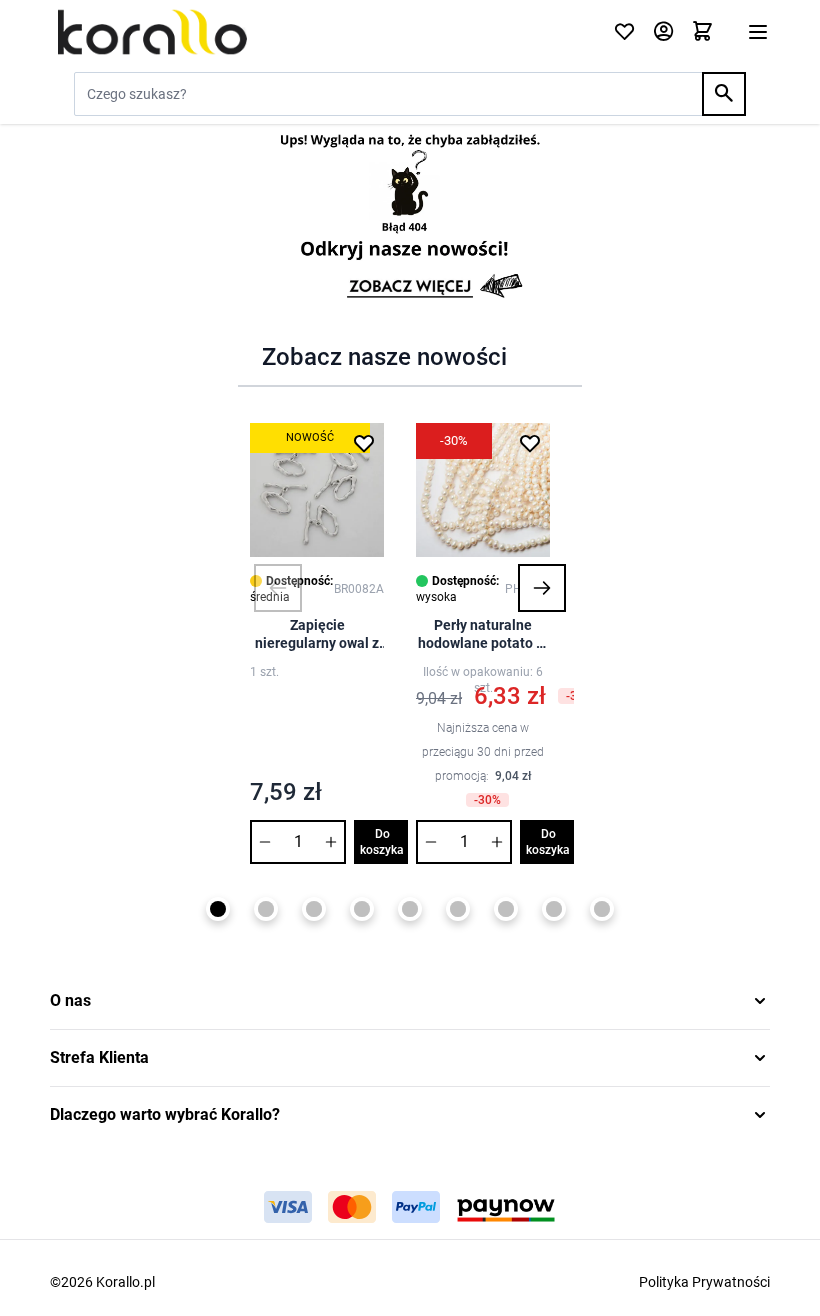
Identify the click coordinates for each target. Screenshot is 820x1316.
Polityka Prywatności (704, 1282)
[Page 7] (506, 909)
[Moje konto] (663, 32)
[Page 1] (218, 909)
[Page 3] (314, 909)
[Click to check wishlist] (624, 32)
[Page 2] (266, 909)
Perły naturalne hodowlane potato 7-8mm (483, 634)
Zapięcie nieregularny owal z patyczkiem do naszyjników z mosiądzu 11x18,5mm (317, 634)
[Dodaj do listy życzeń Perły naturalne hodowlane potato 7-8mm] (530, 443)
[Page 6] (458, 909)
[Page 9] (602, 909)
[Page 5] (410, 909)
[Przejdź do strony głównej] (319, 32)
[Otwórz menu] (758, 32)
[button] (278, 588)
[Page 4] (362, 909)
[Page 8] (554, 909)
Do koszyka (382, 842)
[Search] (724, 94)
